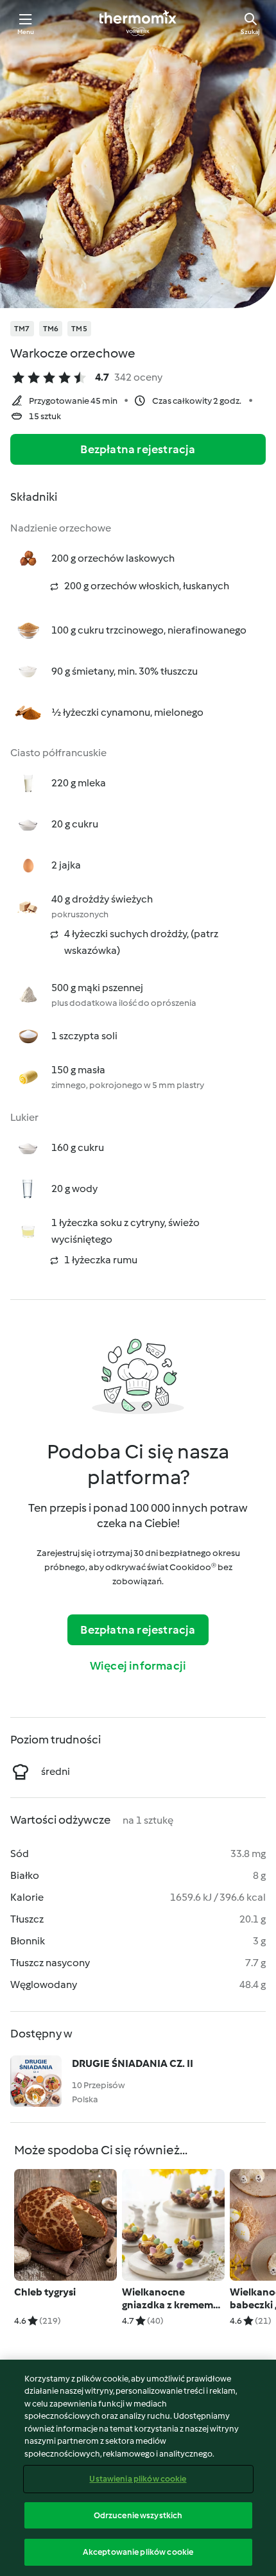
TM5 (79, 329)
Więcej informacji (138, 1666)
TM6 (51, 329)
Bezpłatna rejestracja (138, 449)
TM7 (22, 329)
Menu (26, 32)
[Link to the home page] (138, 23)
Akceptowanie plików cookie (138, 2552)
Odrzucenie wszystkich (138, 2515)
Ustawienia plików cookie (138, 2479)
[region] (138, 2468)
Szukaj (250, 32)
